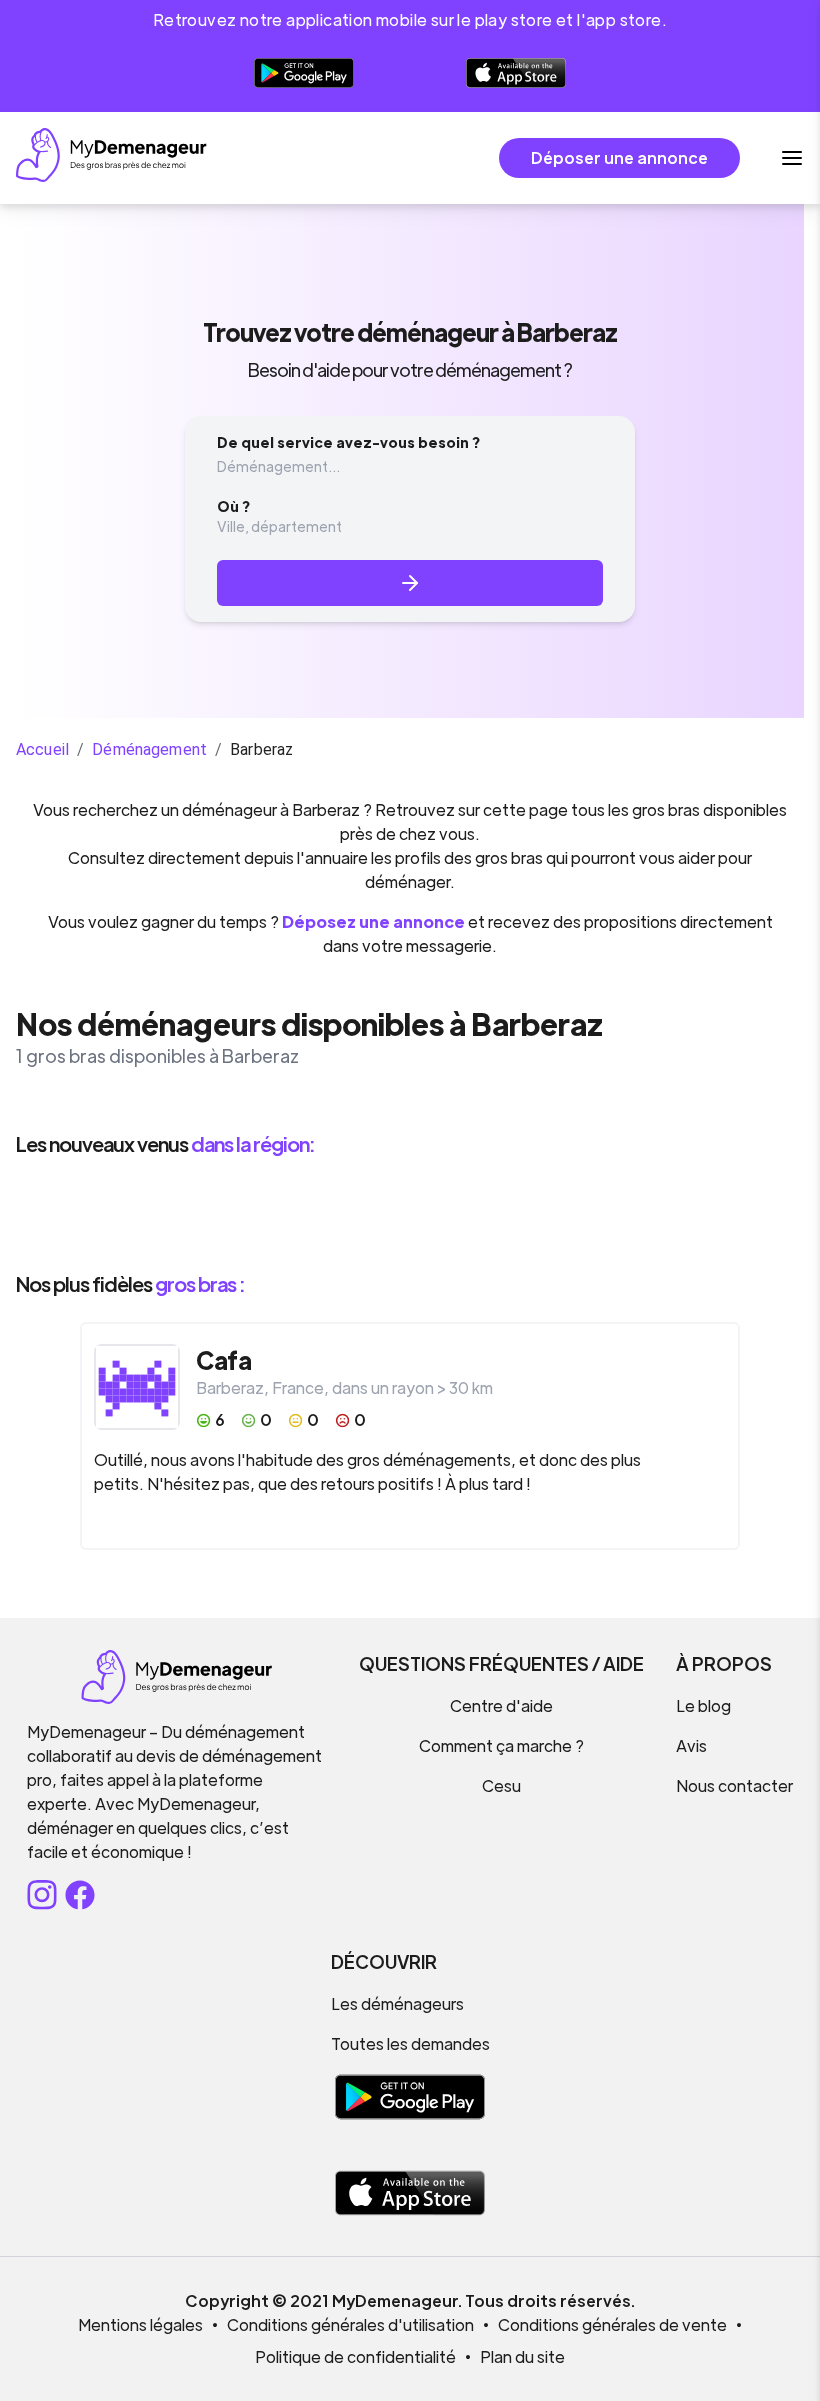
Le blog (703, 1705)
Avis (691, 1745)
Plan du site (522, 2356)
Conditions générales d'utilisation (350, 2324)
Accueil (42, 749)
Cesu (501, 1785)
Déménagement (149, 749)
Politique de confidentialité (355, 2356)
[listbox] (410, 1214)
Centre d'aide (501, 1705)
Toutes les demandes (410, 2043)
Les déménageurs (397, 2003)
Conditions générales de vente (612, 2324)
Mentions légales (140, 2324)
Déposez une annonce (373, 921)
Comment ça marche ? (501, 1745)
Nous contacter (734, 1785)
